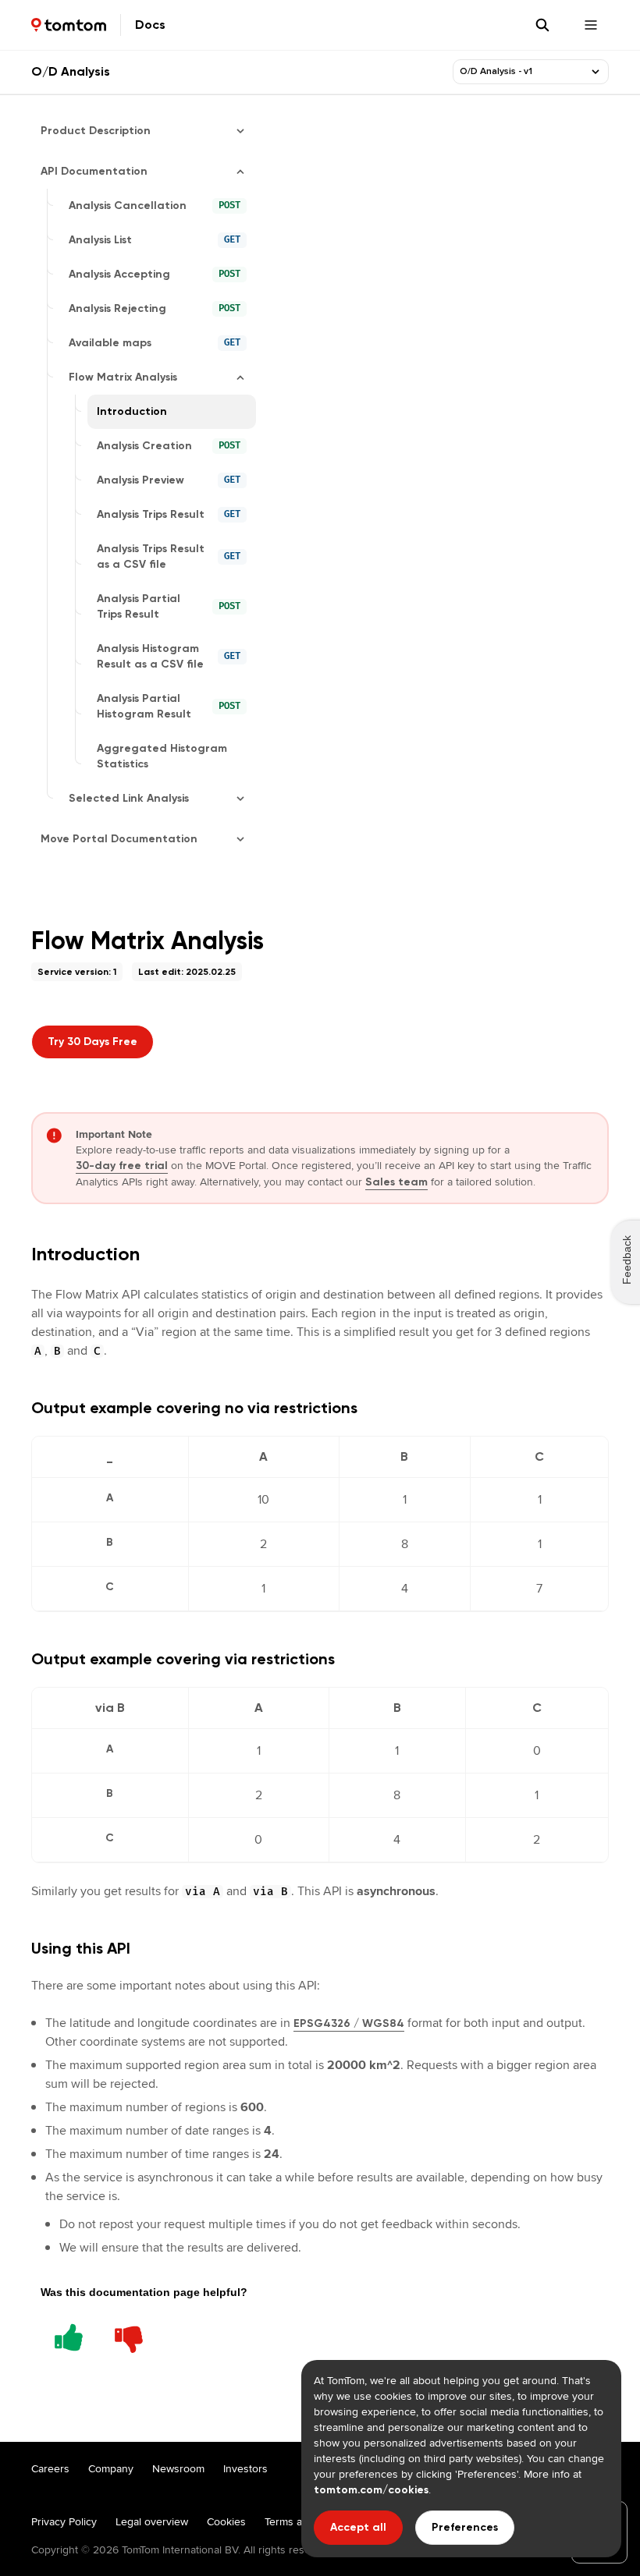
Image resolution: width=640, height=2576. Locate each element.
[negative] (129, 2335)
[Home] (69, 25)
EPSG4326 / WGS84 (349, 2023)
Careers (50, 2468)
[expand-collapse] (596, 72)
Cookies (226, 2521)
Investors (245, 2468)
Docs (150, 25)
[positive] (69, 2335)
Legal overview (152, 2521)
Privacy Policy (64, 2521)
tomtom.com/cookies (371, 2490)
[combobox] (521, 72)
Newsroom (178, 2468)
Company (111, 2468)
